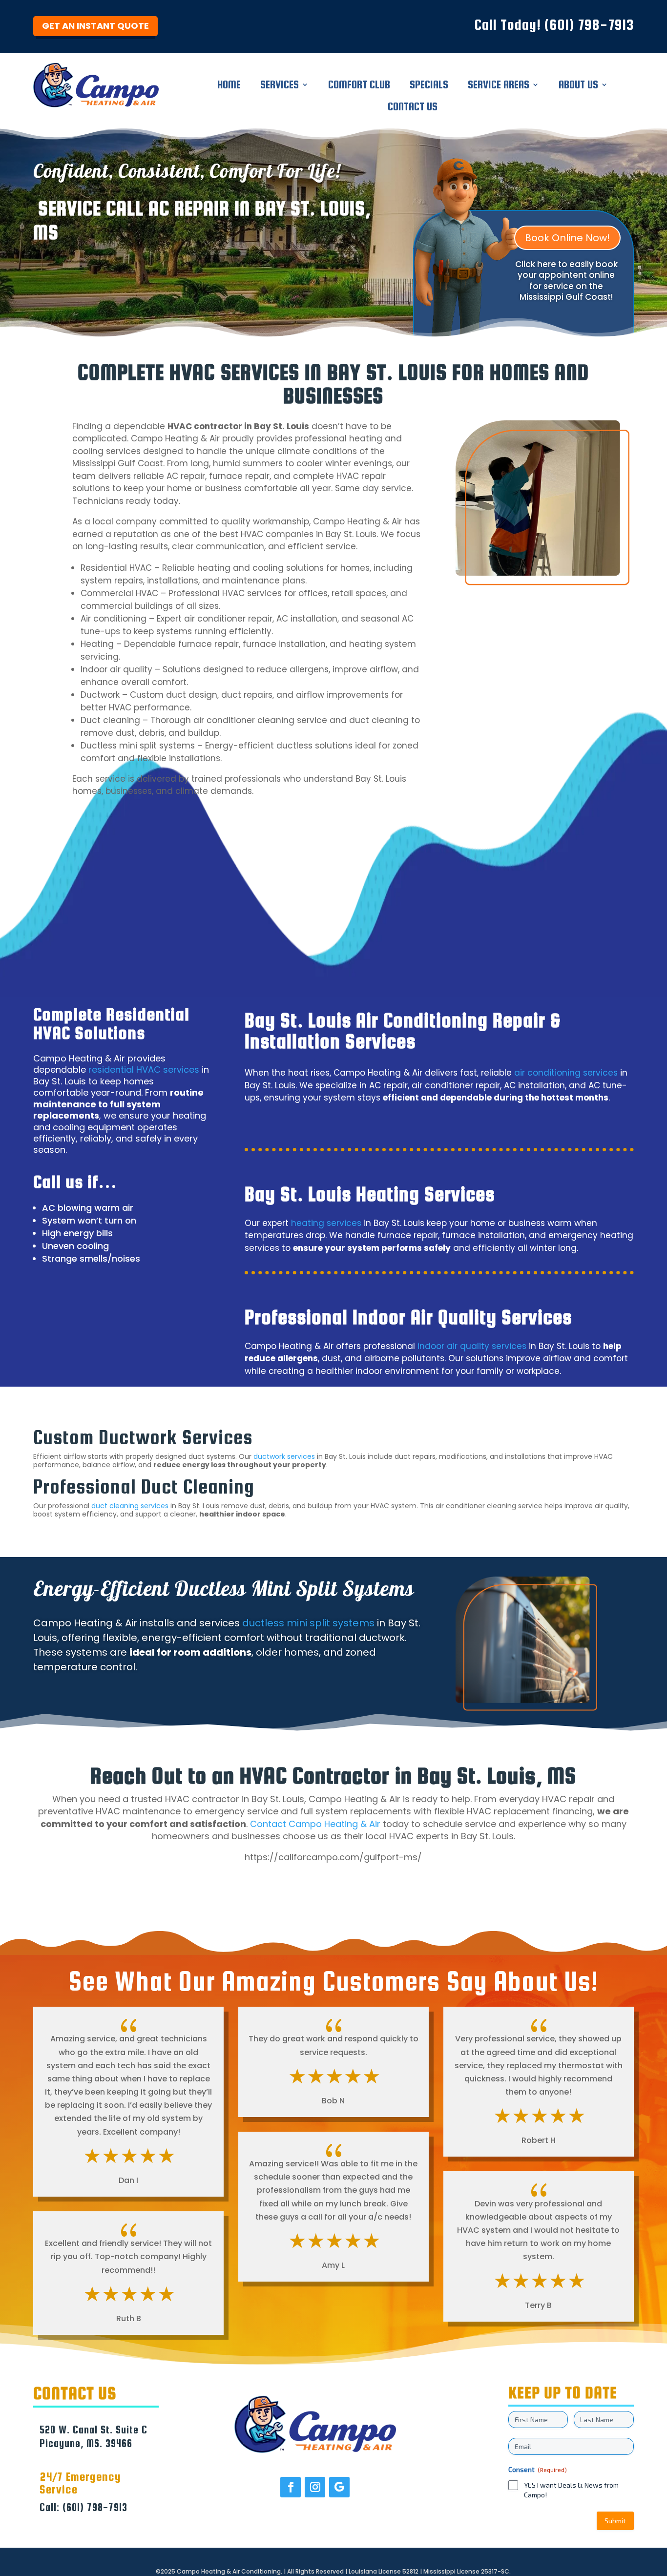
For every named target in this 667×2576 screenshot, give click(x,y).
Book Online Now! (567, 238)
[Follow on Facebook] (291, 2487)
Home (229, 86)
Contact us (413, 108)
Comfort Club (359, 86)
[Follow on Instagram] (315, 2487)
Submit (615, 2521)
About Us (578, 86)
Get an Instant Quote (95, 26)
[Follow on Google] (339, 2487)
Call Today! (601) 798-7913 (554, 24)
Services (280, 86)
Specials (429, 86)
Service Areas (499, 86)
